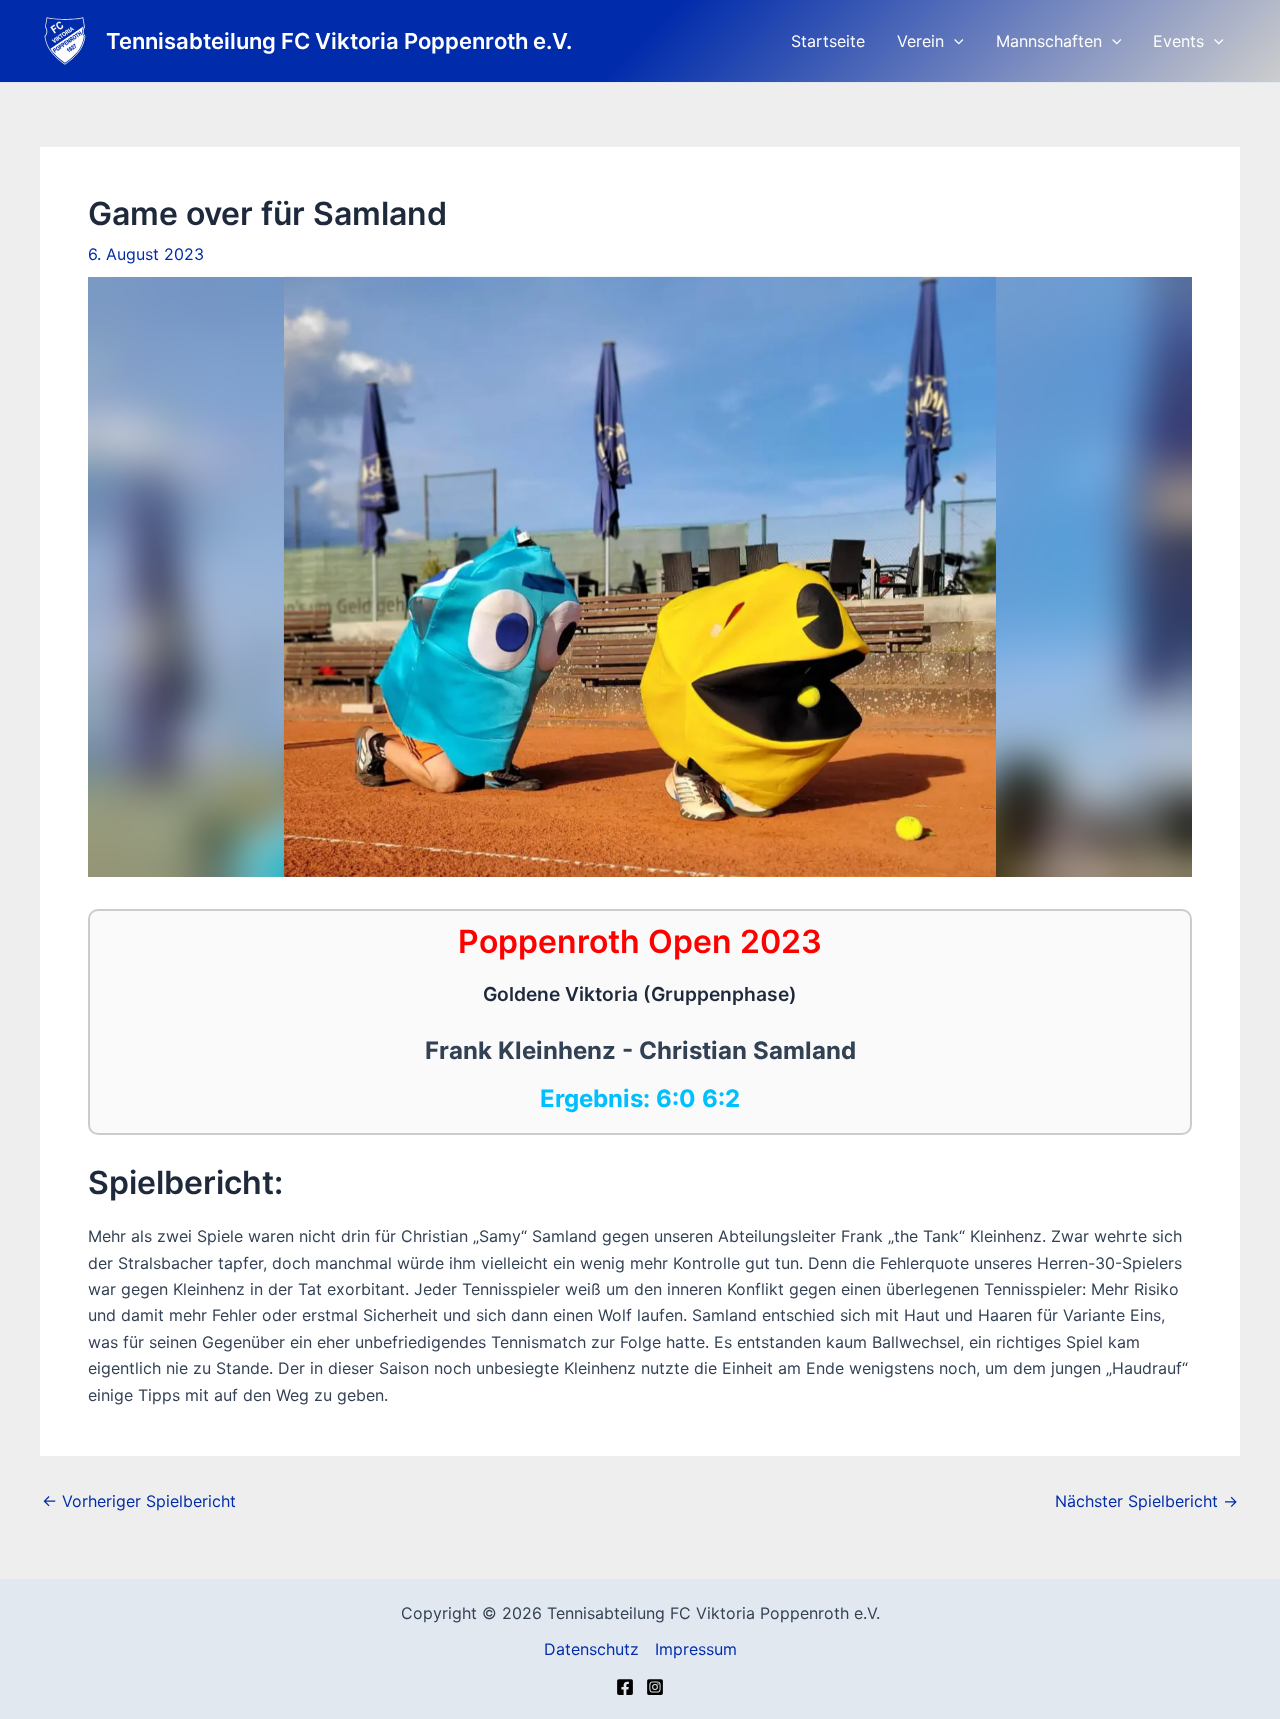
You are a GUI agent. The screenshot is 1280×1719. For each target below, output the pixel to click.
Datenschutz (591, 1649)
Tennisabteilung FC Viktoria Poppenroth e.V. (339, 41)
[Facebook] (625, 1687)
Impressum (696, 1649)
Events (1178, 41)
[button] (954, 41)
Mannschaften (1049, 41)
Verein (920, 41)
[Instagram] (655, 1687)
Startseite (828, 41)
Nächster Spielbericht (1146, 1501)
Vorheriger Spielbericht (139, 1501)
